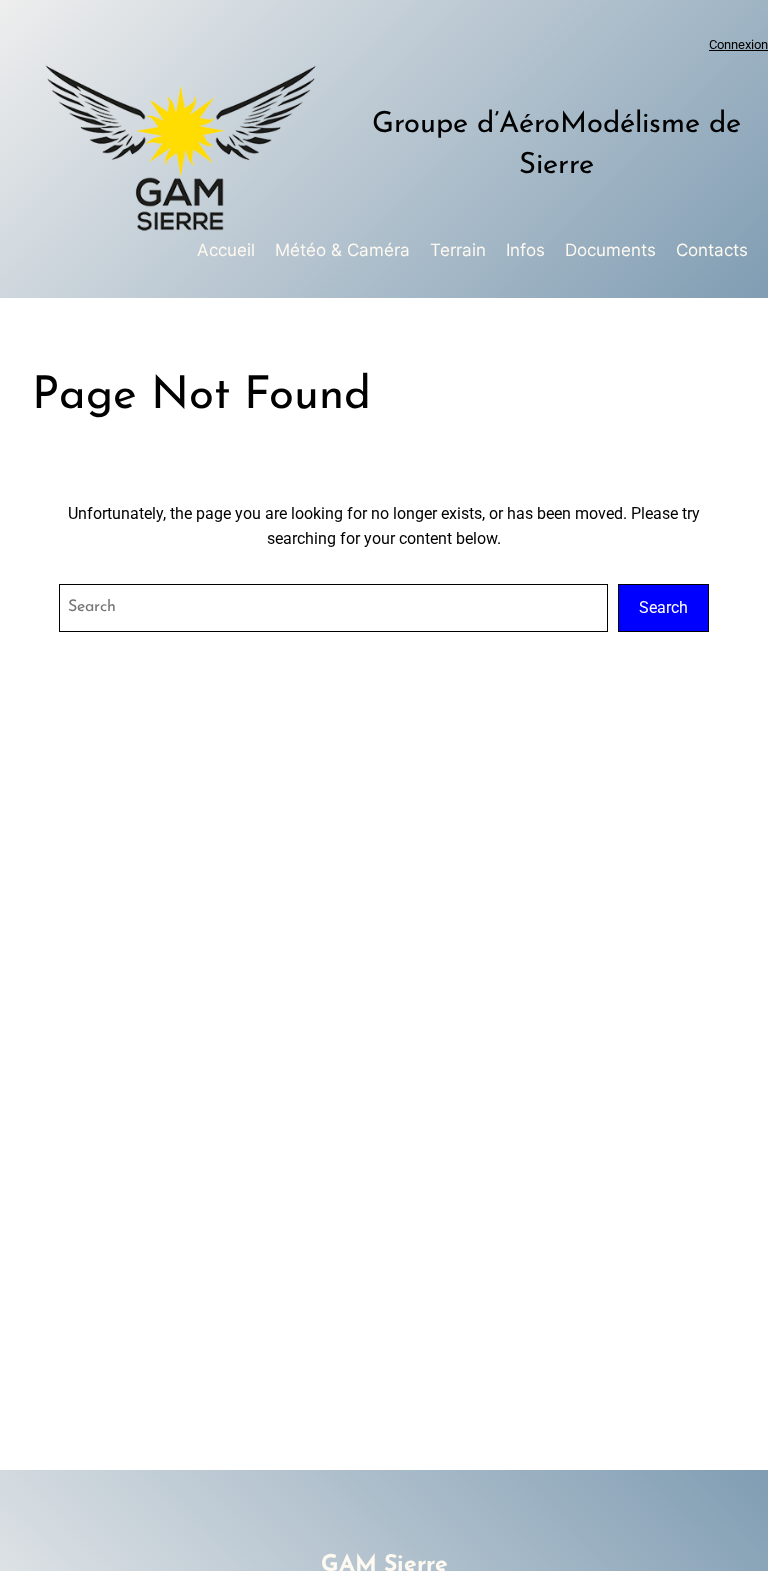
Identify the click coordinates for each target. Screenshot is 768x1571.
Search (663, 607)
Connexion (738, 44)
